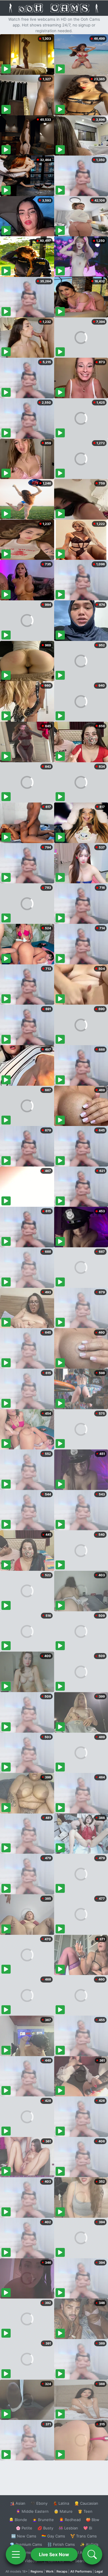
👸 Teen (85, 2511)
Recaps (62, 2571)
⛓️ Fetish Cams (61, 2544)
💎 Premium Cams (26, 2544)
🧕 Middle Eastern (32, 2511)
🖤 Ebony (39, 2503)
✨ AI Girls (89, 2544)
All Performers (81, 2571)
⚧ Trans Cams (84, 2536)
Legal (99, 2571)
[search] (92, 2554)
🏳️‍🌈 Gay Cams (53, 2536)
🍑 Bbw (93, 2520)
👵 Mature (63, 2511)
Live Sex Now (54, 2554)
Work (50, 2571)
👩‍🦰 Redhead (70, 2520)
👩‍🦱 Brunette (43, 2520)
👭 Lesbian (68, 2528)
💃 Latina (61, 2503)
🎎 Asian (18, 2503)
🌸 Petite (24, 2528)
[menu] (16, 2554)
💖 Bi (88, 2528)
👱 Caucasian (86, 2503)
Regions (37, 2571)
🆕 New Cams (24, 2536)
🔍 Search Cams (84, 2561)
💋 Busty (45, 2528)
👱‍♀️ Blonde (18, 2520)
